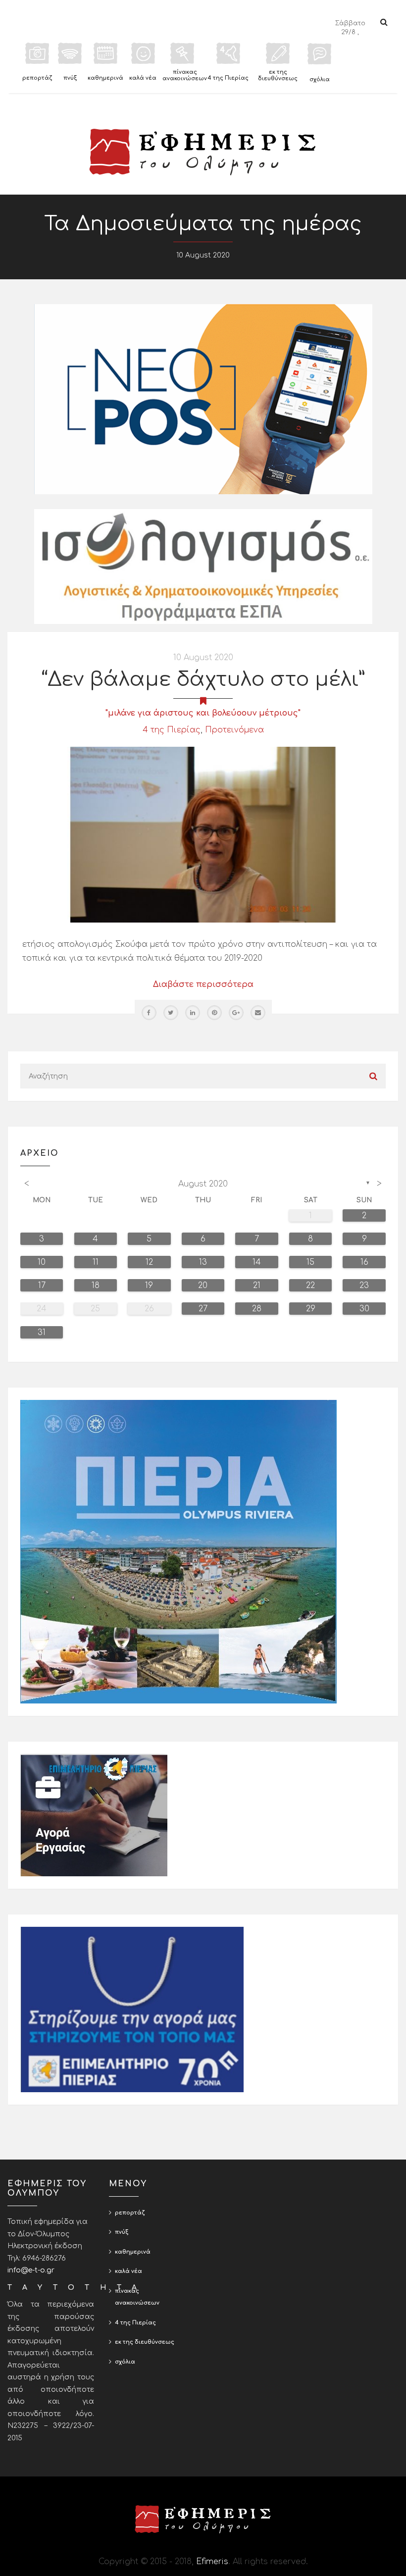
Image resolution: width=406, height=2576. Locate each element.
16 (364, 1262)
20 (203, 1286)
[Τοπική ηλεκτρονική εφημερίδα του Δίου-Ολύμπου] (203, 152)
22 (310, 1286)
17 (42, 1286)
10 (42, 1262)
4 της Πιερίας (172, 730)
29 (311, 1309)
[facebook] (149, 1013)
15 (310, 1262)
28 (257, 1309)
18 (96, 1286)
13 (203, 1262)
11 (96, 1262)
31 (42, 1333)
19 (149, 1286)
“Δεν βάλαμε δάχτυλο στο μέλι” (203, 679)
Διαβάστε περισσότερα (203, 984)
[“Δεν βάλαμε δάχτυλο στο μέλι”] (203, 834)
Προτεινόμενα (234, 730)
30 (364, 1309)
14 (257, 1262)
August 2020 (203, 1184)
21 (257, 1286)
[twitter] (171, 1013)
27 (203, 1309)
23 (364, 1286)
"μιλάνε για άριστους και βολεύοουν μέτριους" (203, 713)
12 (149, 1262)
